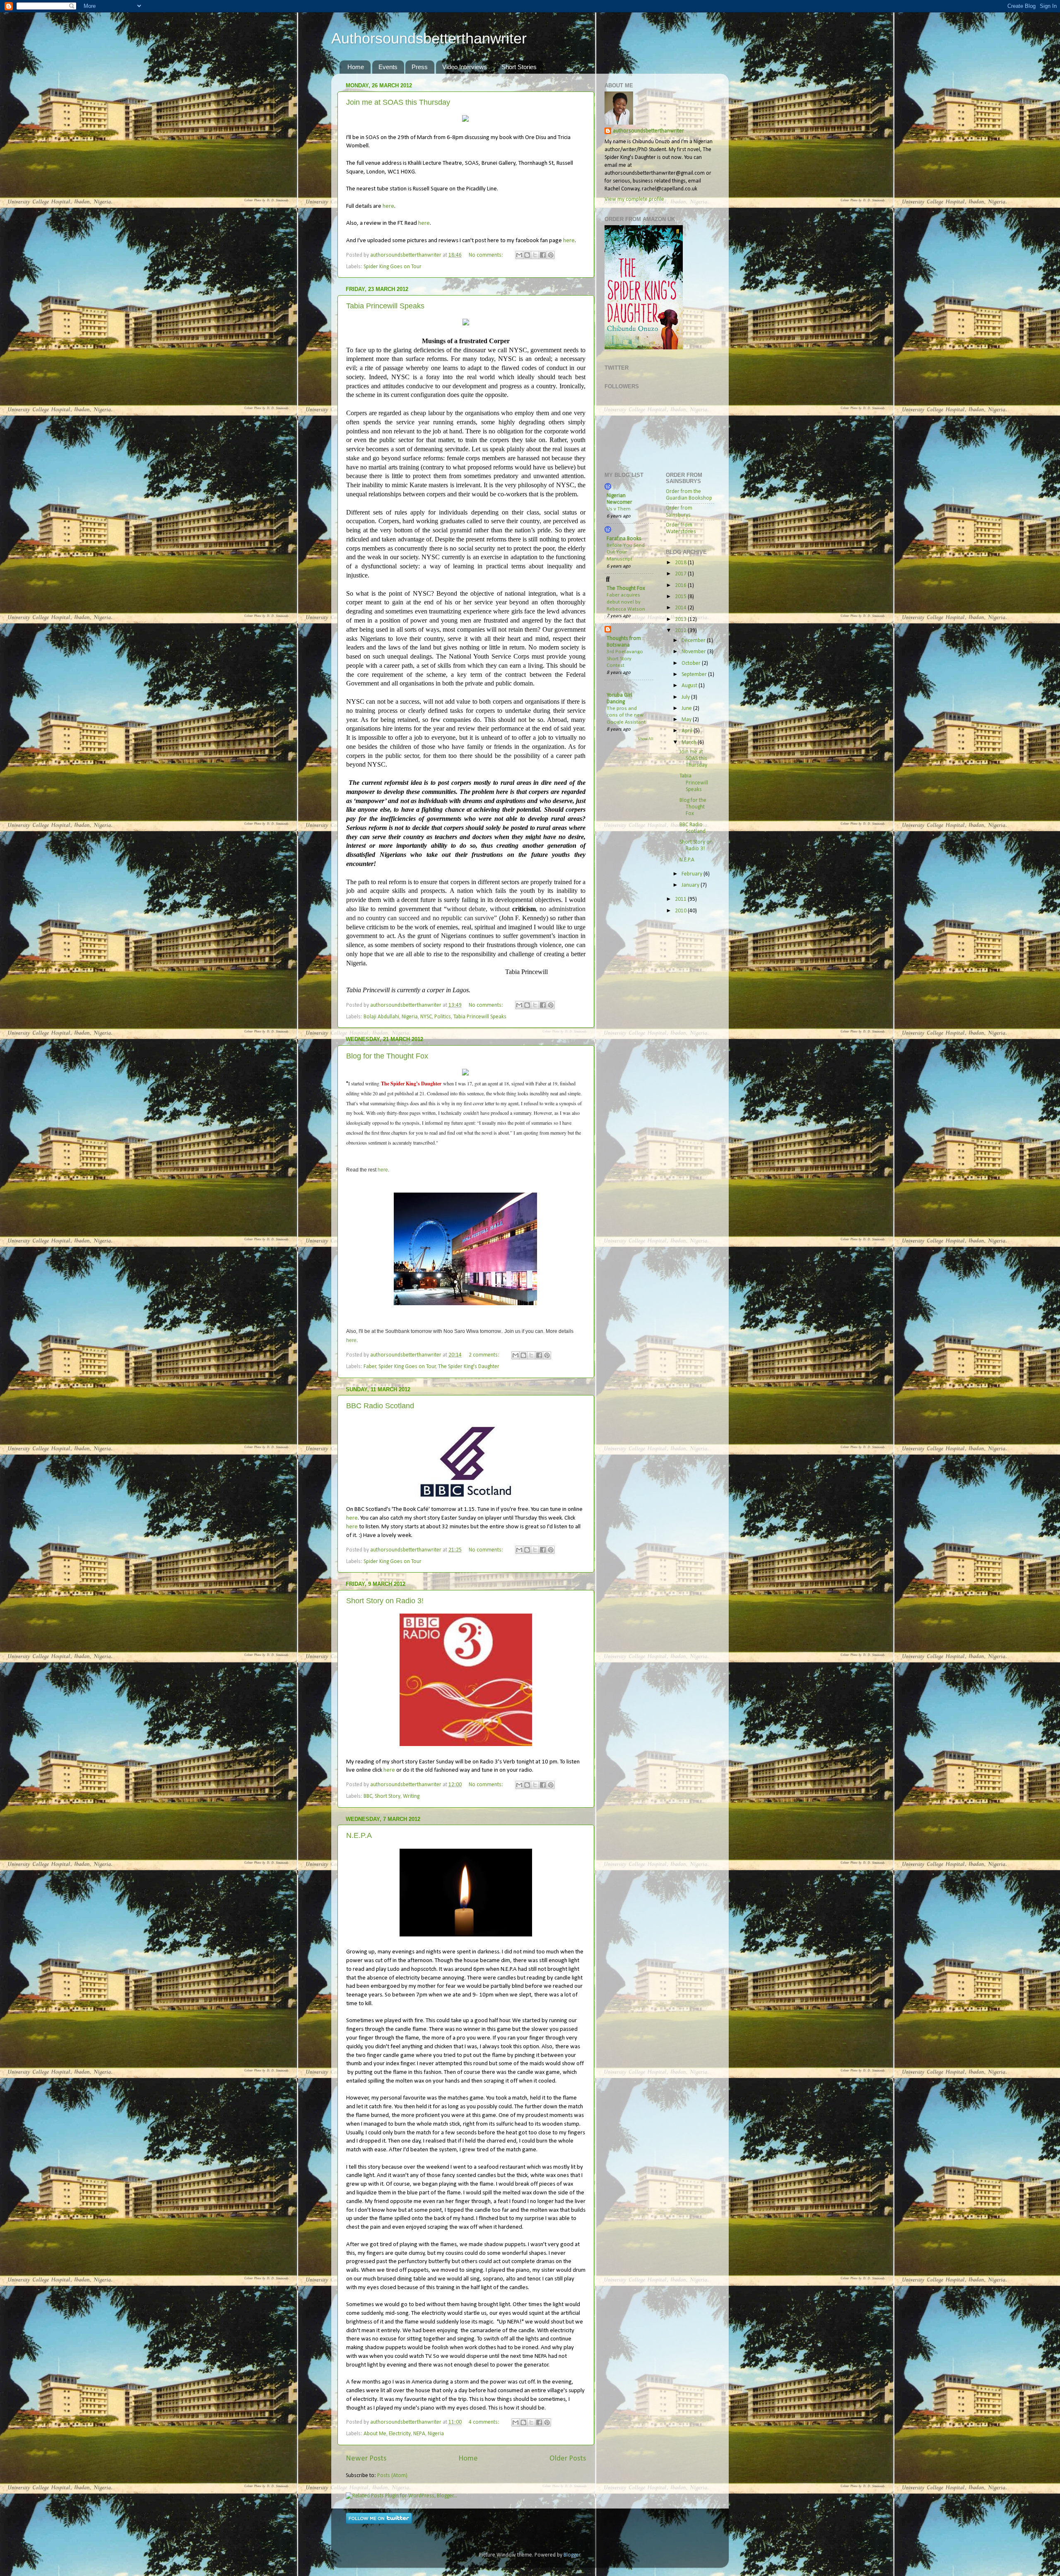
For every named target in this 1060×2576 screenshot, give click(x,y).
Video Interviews (465, 67)
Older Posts (568, 2459)
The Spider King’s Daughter (411, 1084)
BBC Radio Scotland (380, 1406)
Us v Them (619, 509)
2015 (681, 597)
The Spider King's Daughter (469, 1367)
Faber (370, 1367)
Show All (646, 739)
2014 (681, 608)
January (691, 885)
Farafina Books (624, 539)
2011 (681, 899)
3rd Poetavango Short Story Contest (625, 659)
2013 (681, 619)
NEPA (419, 2434)
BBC (368, 1796)
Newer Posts (366, 2459)
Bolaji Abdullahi (381, 1017)
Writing (411, 1796)
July (686, 697)
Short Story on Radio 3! (385, 1601)
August (690, 686)
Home (356, 67)
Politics (443, 1017)
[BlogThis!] (527, 255)
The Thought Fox (626, 588)
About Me (375, 2434)
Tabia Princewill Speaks (385, 306)
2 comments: (485, 1355)
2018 (681, 563)
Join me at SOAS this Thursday (398, 102)
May (687, 720)
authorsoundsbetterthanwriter (648, 131)
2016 (681, 586)
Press (420, 67)
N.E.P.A (359, 1835)
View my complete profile (634, 199)
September (695, 675)
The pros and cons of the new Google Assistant (626, 715)
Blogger (572, 2555)
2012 (681, 631)
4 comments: (485, 2422)
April (688, 731)
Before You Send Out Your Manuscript (626, 552)
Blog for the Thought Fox (387, 1056)
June (687, 708)
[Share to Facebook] (543, 255)
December (694, 641)
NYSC (426, 1017)
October (692, 663)
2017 (681, 574)
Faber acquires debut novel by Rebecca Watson (626, 602)
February (693, 874)
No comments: (487, 255)
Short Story (388, 1796)
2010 (681, 911)
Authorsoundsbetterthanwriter (429, 38)
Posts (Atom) (392, 2476)
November (694, 652)
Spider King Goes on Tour (393, 267)
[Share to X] (535, 255)
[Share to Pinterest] (551, 255)
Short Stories (519, 67)
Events (388, 67)
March (690, 742)
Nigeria (410, 1017)
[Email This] (519, 255)
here (388, 206)
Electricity (400, 2434)
